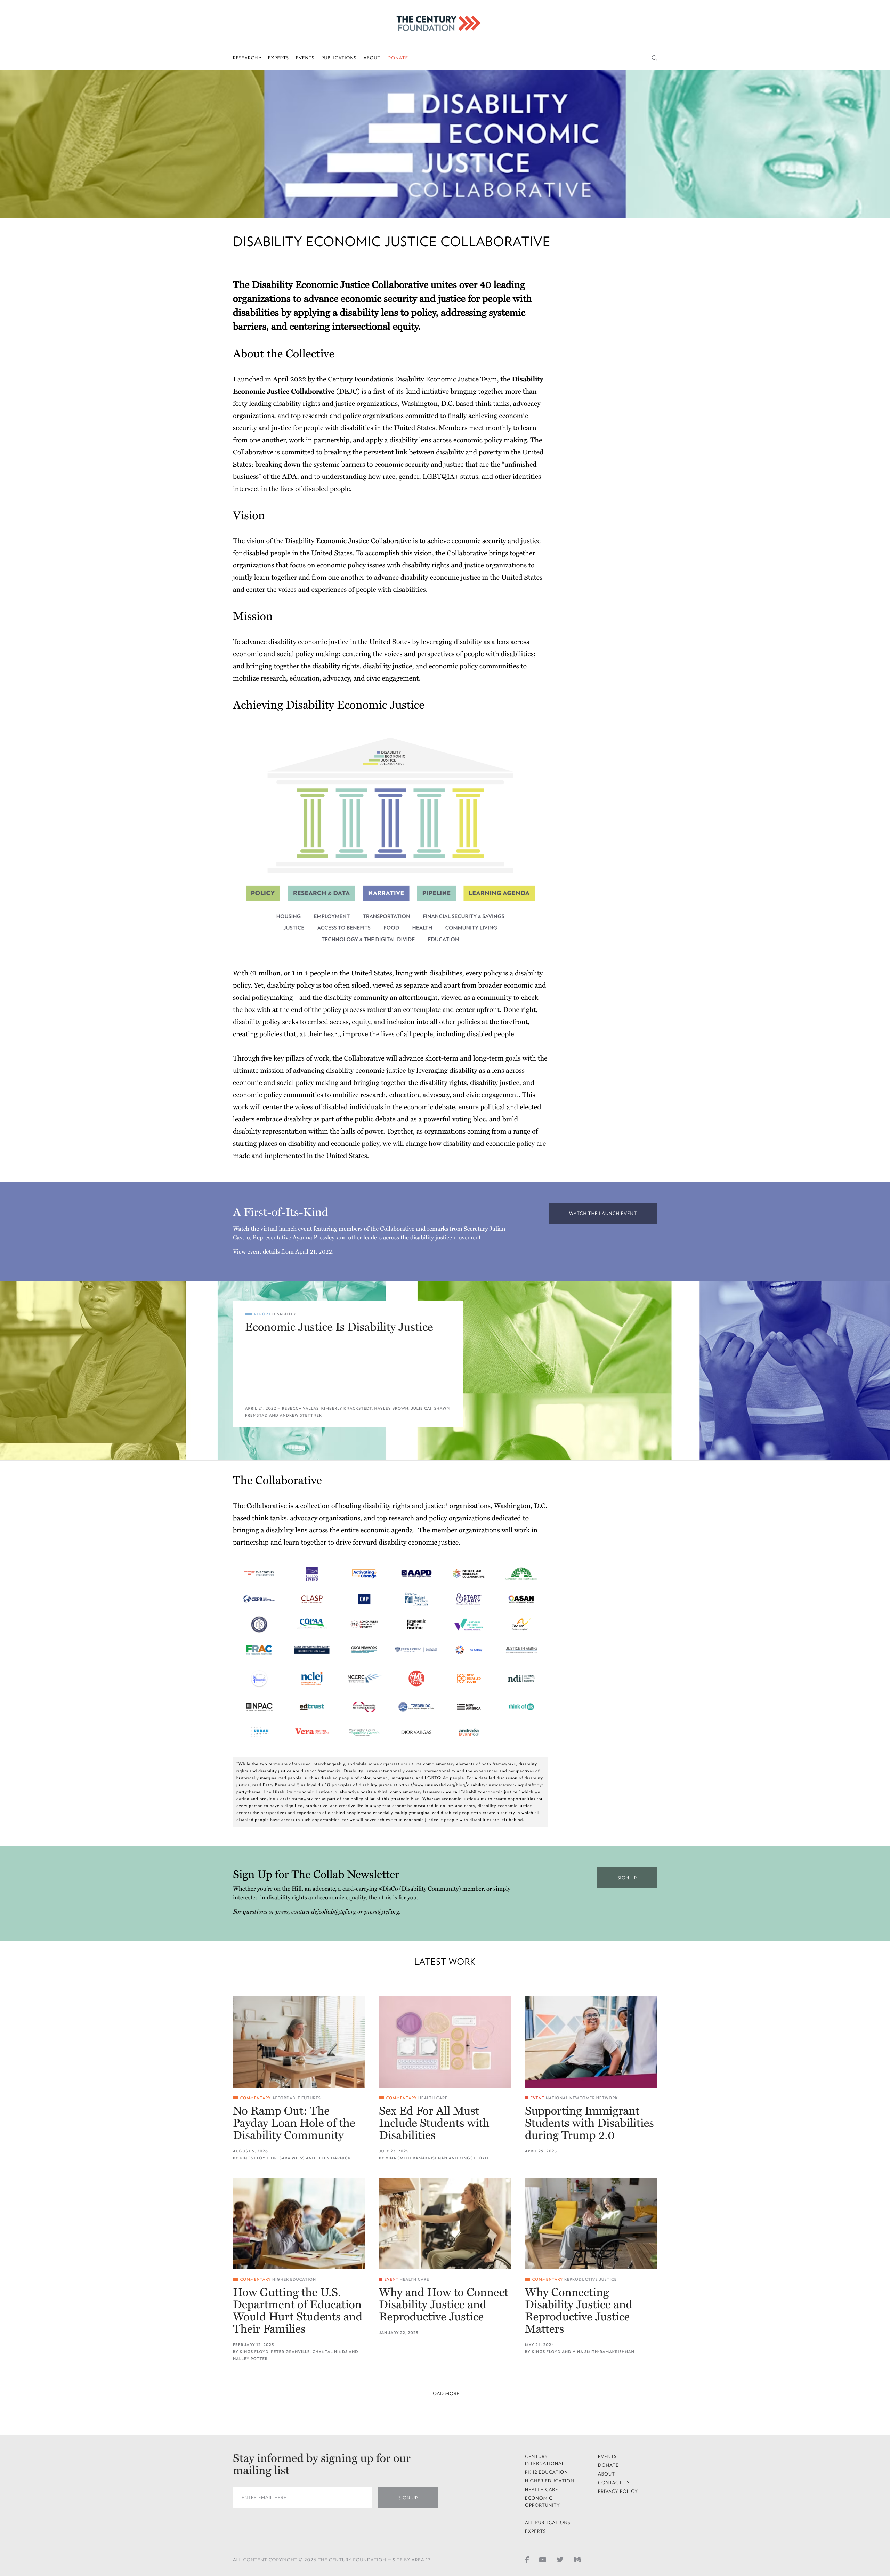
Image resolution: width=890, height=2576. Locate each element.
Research (246, 58)
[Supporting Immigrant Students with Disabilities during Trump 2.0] (591, 2042)
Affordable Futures (297, 2098)
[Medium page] (577, 2559)
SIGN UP (627, 1878)
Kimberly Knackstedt (347, 1408)
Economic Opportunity (543, 2502)
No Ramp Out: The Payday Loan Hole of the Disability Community (294, 2123)
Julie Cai (421, 1408)
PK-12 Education (547, 2472)
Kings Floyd (254, 2158)
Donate (398, 58)
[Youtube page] (543, 2559)
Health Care (433, 2098)
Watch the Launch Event (603, 1213)
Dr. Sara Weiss (288, 2158)
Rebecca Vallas (300, 1408)
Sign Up (408, 2498)
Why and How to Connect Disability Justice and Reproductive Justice (444, 2305)
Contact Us (614, 2483)
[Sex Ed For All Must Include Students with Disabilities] (445, 2042)
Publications (339, 58)
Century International (545, 2460)
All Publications (548, 2523)
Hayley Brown (392, 1408)
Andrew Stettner (301, 1415)
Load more (445, 2394)
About (372, 58)
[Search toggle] (654, 58)
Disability (284, 1314)
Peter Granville (290, 2352)
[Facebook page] (527, 2559)
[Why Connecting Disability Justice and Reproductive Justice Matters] (591, 2224)
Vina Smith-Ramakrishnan (416, 2158)
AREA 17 (421, 2560)
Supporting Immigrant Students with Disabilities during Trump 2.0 (589, 2123)
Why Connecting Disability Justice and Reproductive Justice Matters (579, 2311)
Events (305, 58)
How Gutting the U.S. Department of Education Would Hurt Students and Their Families (298, 2311)
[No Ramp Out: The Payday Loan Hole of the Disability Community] (299, 2042)
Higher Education (294, 2280)
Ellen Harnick (333, 2158)
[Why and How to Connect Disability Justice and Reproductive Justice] (445, 2224)
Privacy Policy (618, 2491)
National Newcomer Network (582, 2098)
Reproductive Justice (590, 2280)
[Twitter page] (560, 2559)
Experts (278, 58)
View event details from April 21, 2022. (283, 1252)
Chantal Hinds (330, 2352)
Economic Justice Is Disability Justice (339, 1327)
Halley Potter (250, 2359)
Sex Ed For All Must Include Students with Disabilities (434, 2123)
